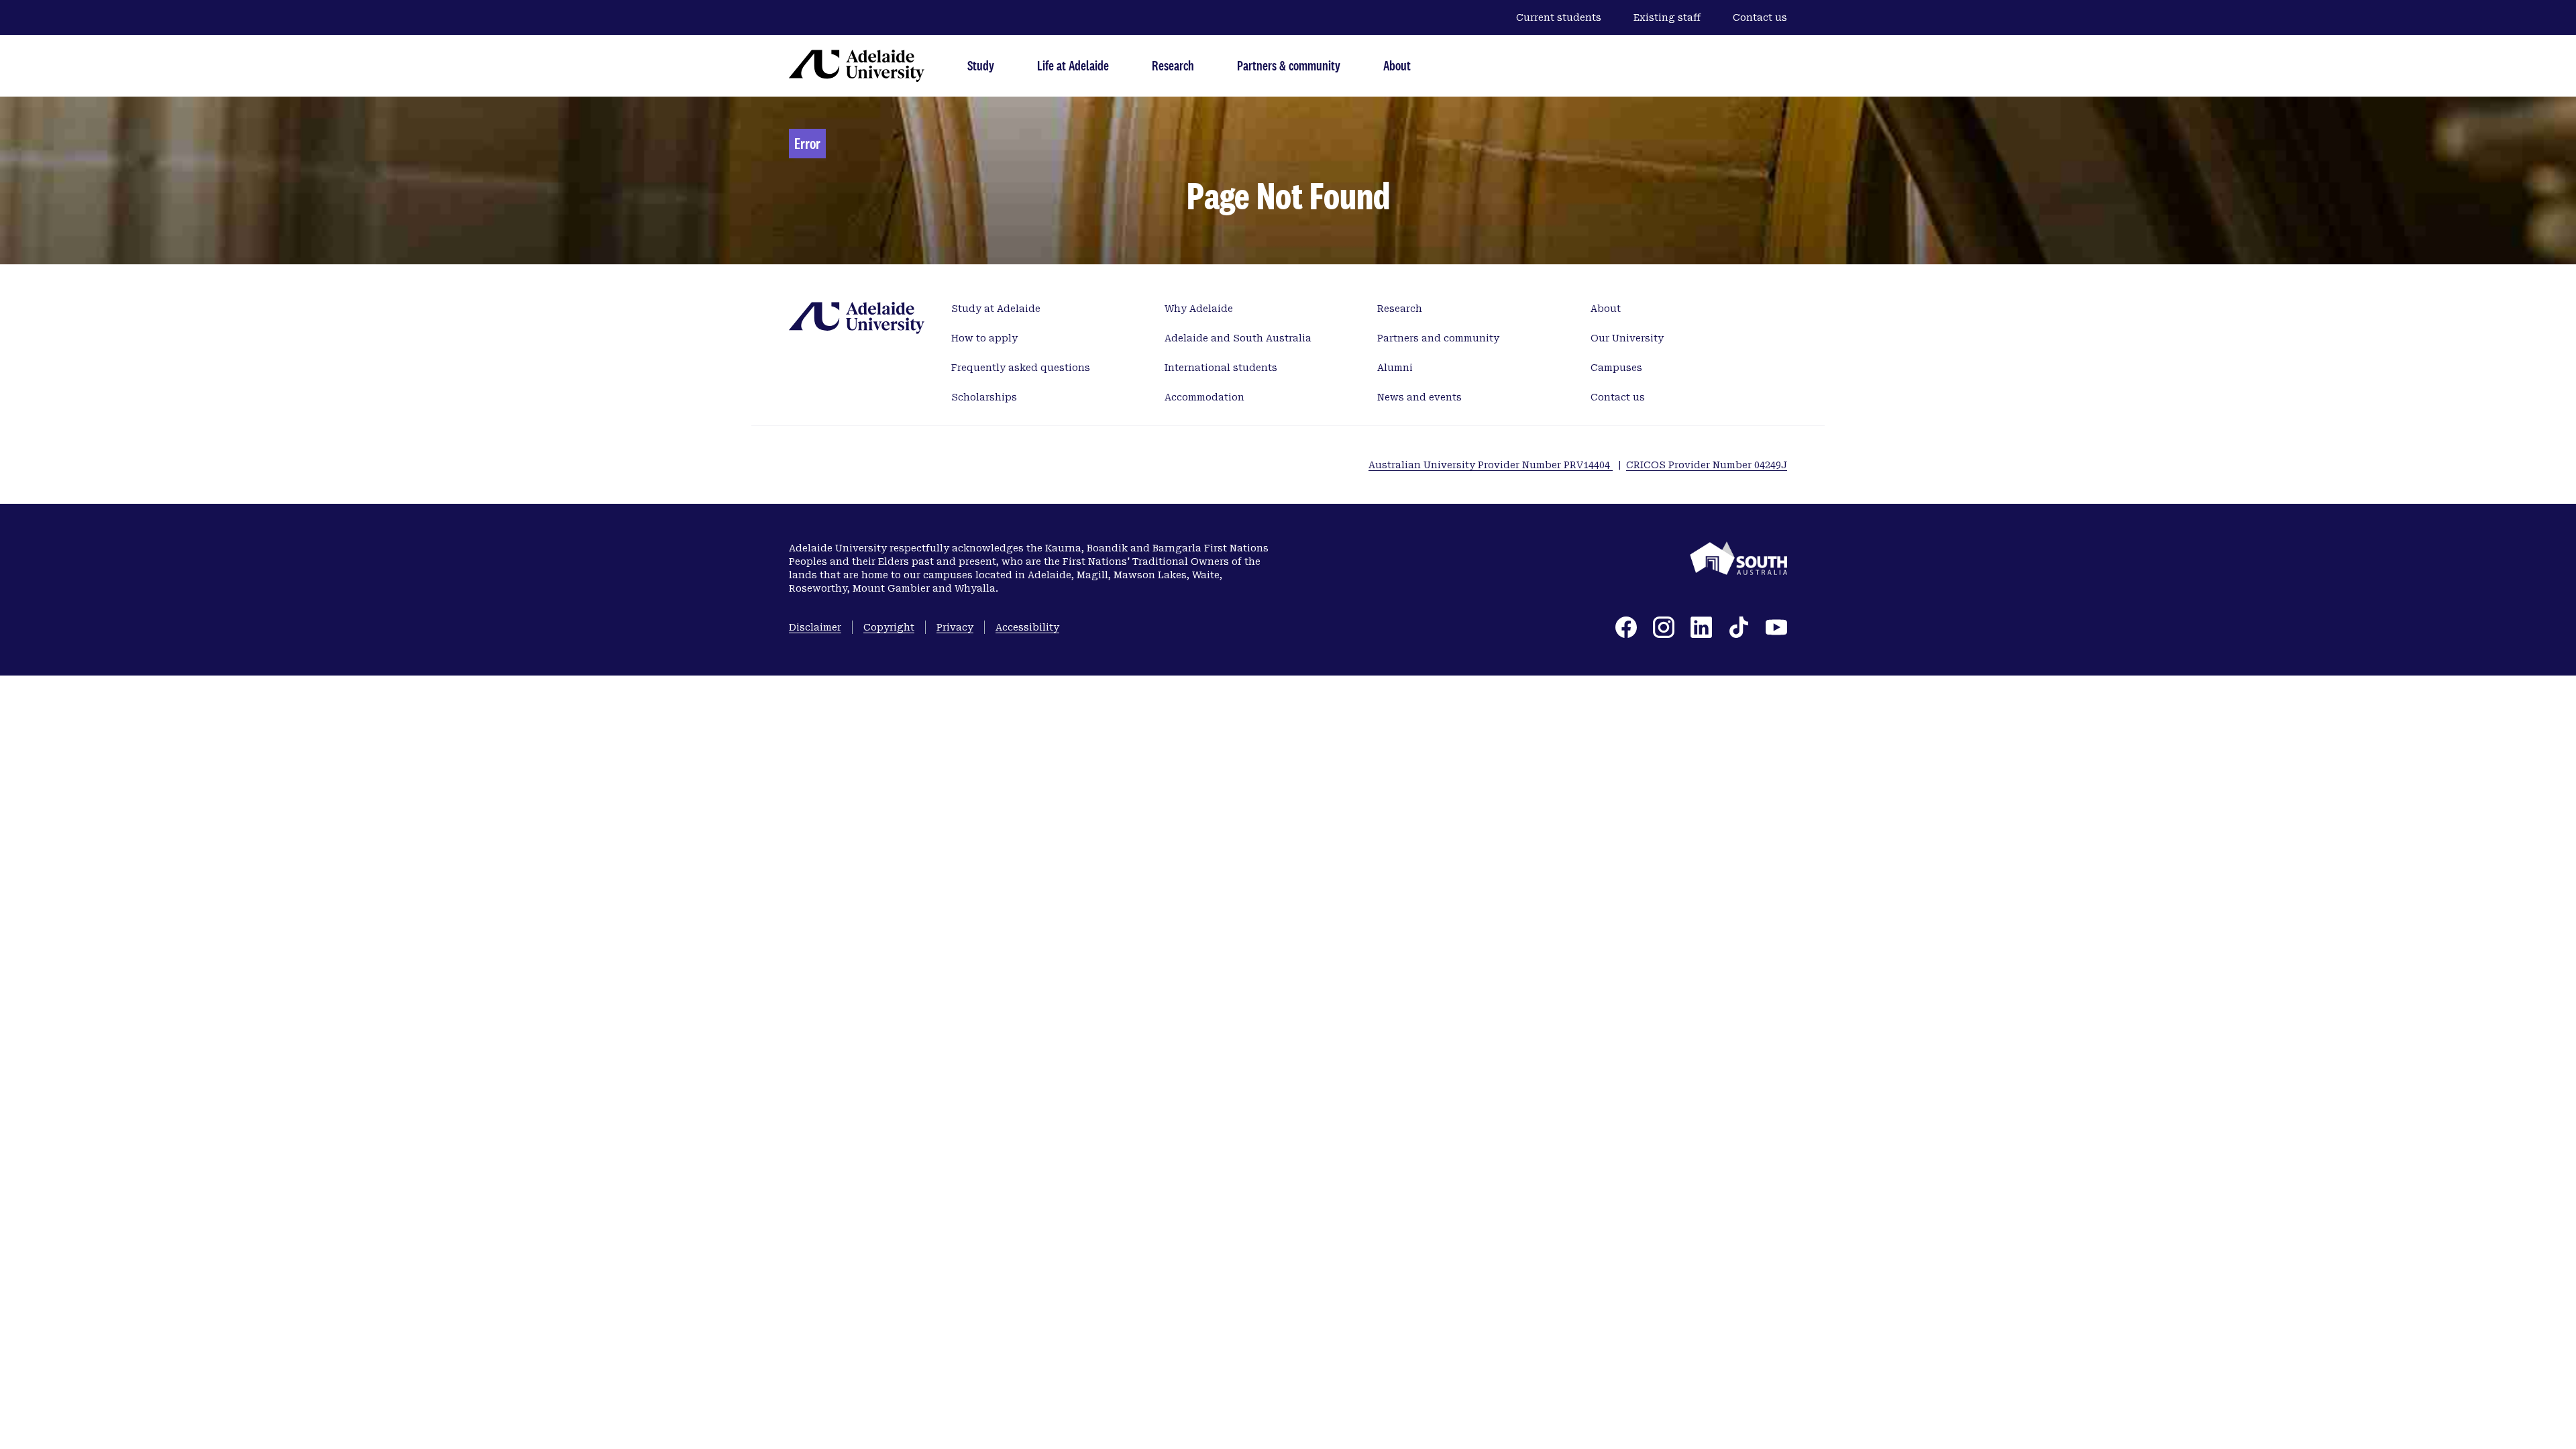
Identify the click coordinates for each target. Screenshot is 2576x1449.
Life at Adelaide (1073, 65)
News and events (1419, 397)
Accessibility (1027, 627)
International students (1221, 368)
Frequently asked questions (1021, 368)
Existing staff (1667, 17)
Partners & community (1289, 65)
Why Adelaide (1199, 309)
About (1397, 65)
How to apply (984, 338)
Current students (1559, 17)
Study (981, 65)
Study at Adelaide (996, 309)
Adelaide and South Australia (1238, 338)
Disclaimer (815, 627)
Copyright (889, 627)
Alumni (1395, 368)
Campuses (1616, 368)
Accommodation (1204, 397)
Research (1173, 65)
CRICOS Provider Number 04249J (1707, 465)
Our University (1627, 338)
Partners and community (1438, 338)
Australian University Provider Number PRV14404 (1491, 465)
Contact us (1760, 17)
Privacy (955, 627)
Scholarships (984, 397)
